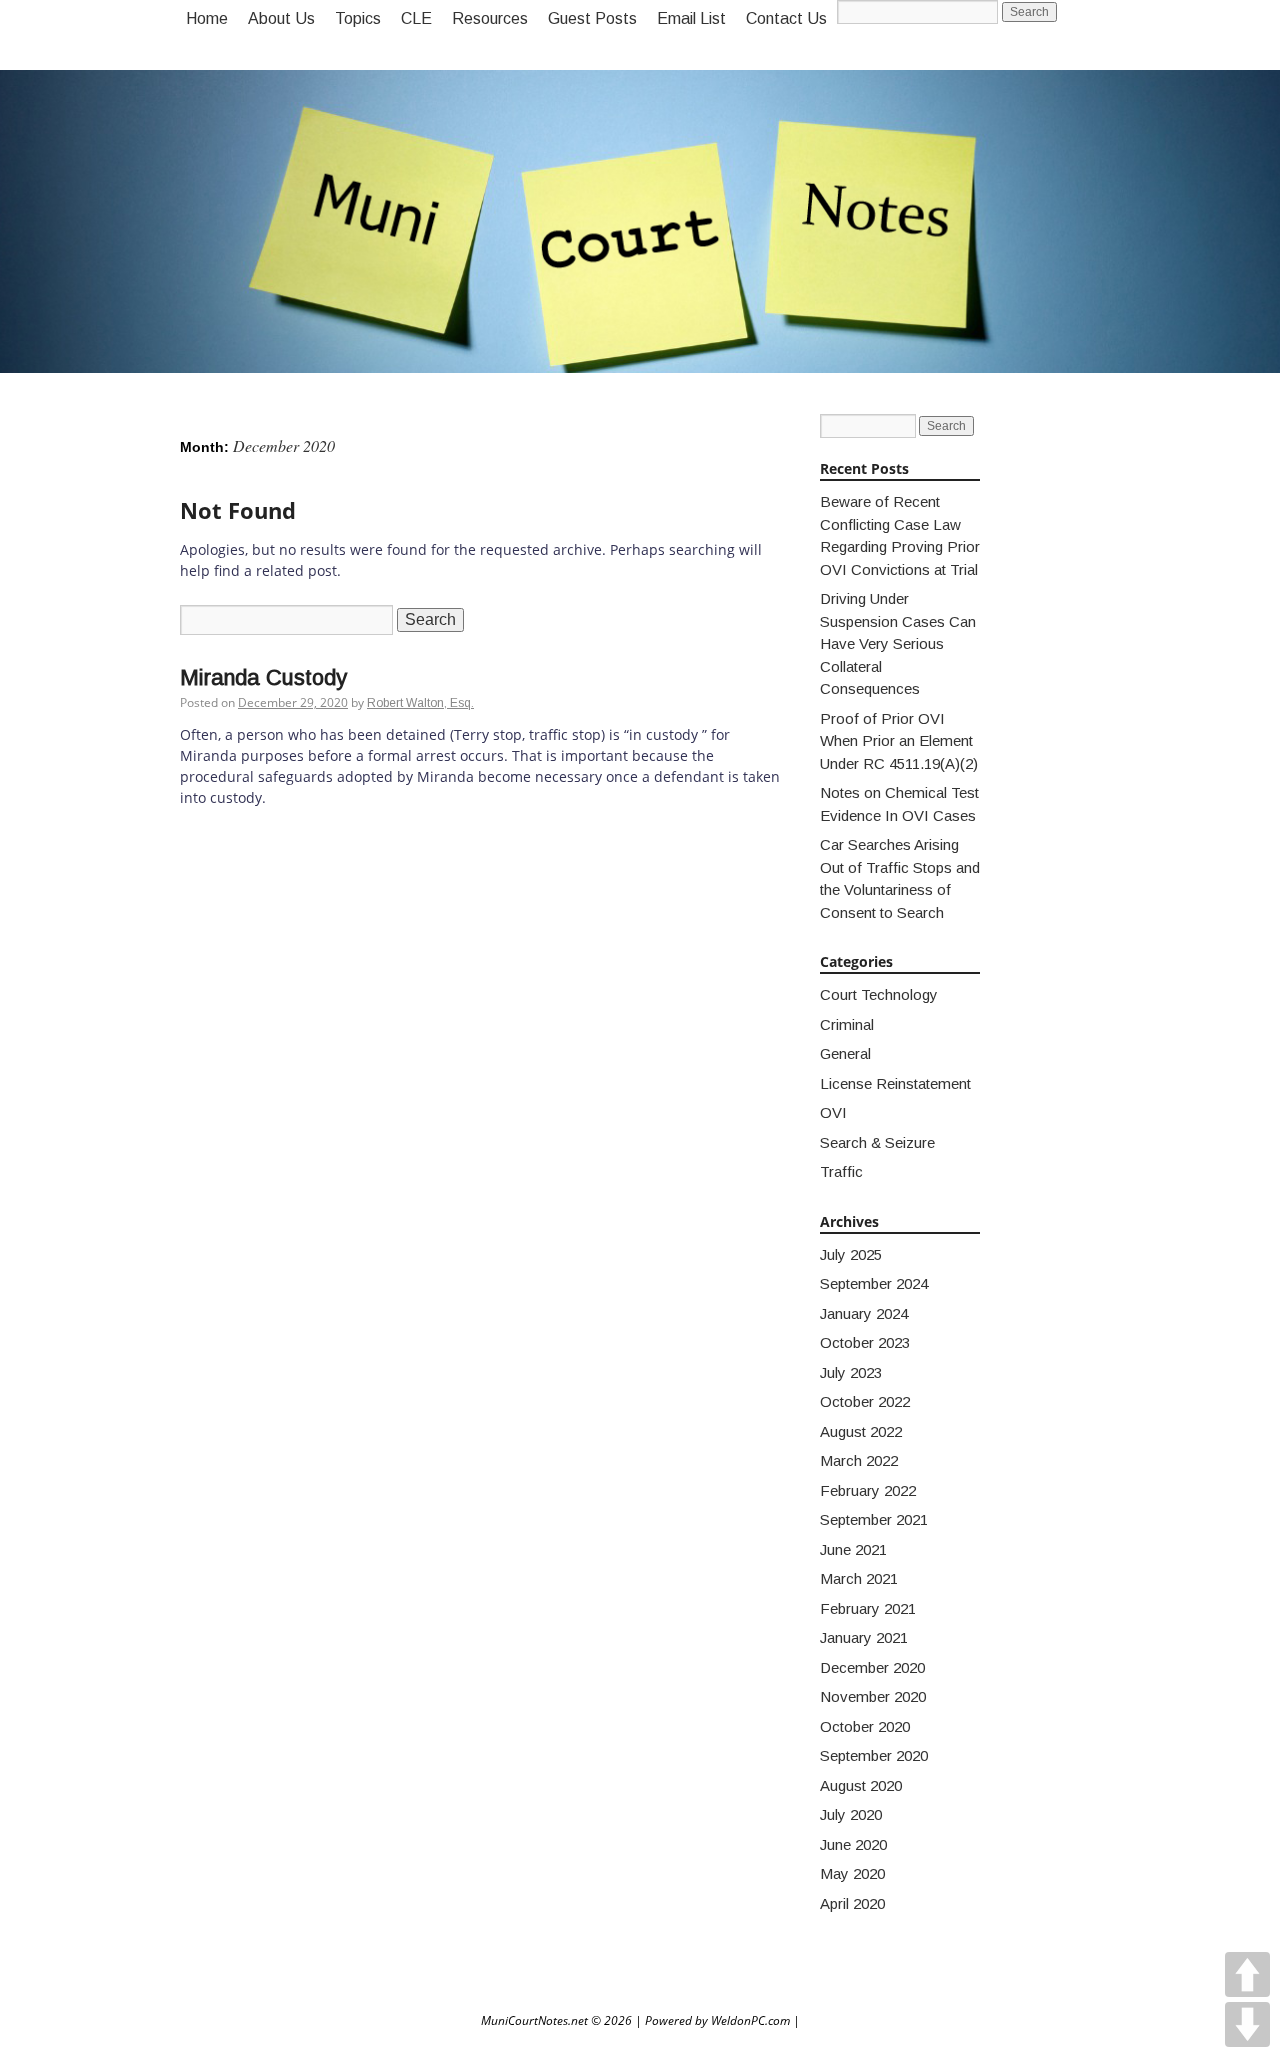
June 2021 (853, 1549)
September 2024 (874, 1283)
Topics (358, 18)
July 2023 (851, 1372)
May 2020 (852, 1873)
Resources (490, 18)
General (845, 1053)
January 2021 (864, 1637)
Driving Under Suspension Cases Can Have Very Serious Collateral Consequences (898, 643)
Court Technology (879, 994)
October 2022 (865, 1401)
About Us (281, 18)
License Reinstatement (895, 1083)
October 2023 (865, 1342)
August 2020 (861, 1785)
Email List (691, 18)
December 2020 (872, 1667)
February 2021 (868, 1608)
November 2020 (873, 1696)
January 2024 (864, 1313)
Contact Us (786, 18)
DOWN (1247, 2024)
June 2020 (853, 1844)
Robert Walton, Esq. (420, 703)
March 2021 (859, 1578)
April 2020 (852, 1903)
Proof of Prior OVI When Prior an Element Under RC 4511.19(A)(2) (899, 741)
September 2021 (874, 1519)
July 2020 (851, 1814)
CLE (416, 18)
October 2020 (865, 1726)
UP (1247, 1974)
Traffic (841, 1171)
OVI (833, 1112)
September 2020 (874, 1755)
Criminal (847, 1024)
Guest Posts (592, 18)
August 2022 (861, 1431)
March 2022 (859, 1460)
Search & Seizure (877, 1142)
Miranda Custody (263, 677)
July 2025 (851, 1254)
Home (207, 18)
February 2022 (868, 1490)
